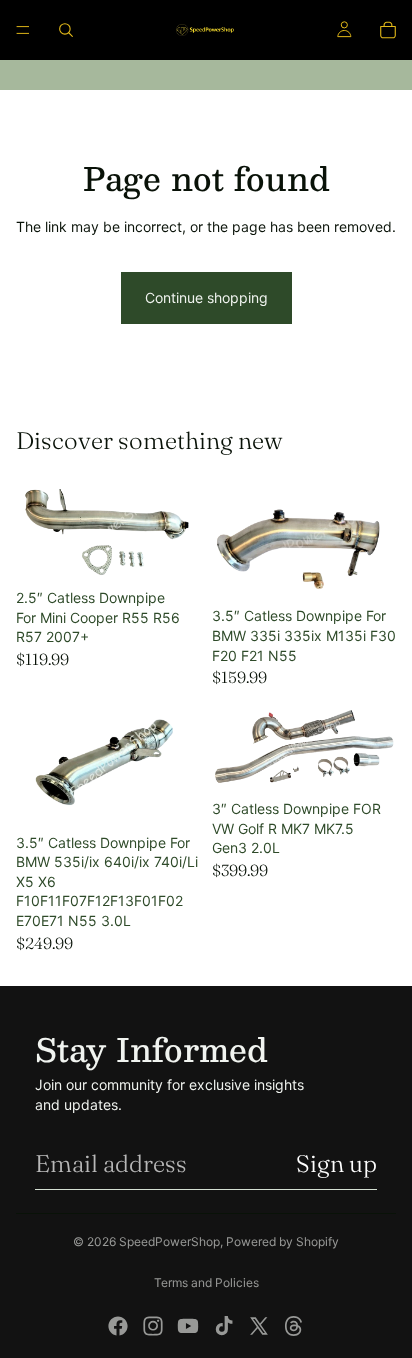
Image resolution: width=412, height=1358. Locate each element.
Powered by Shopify (282, 1241)
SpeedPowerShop (169, 1241)
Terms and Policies (206, 1282)
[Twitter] (259, 1326)
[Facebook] (118, 1326)
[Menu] (23, 30)
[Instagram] (153, 1326)
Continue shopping (206, 297)
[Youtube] (188, 1326)
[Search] (66, 30)
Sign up (336, 1163)
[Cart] (388, 30)
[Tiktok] (224, 1326)
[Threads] (294, 1326)
